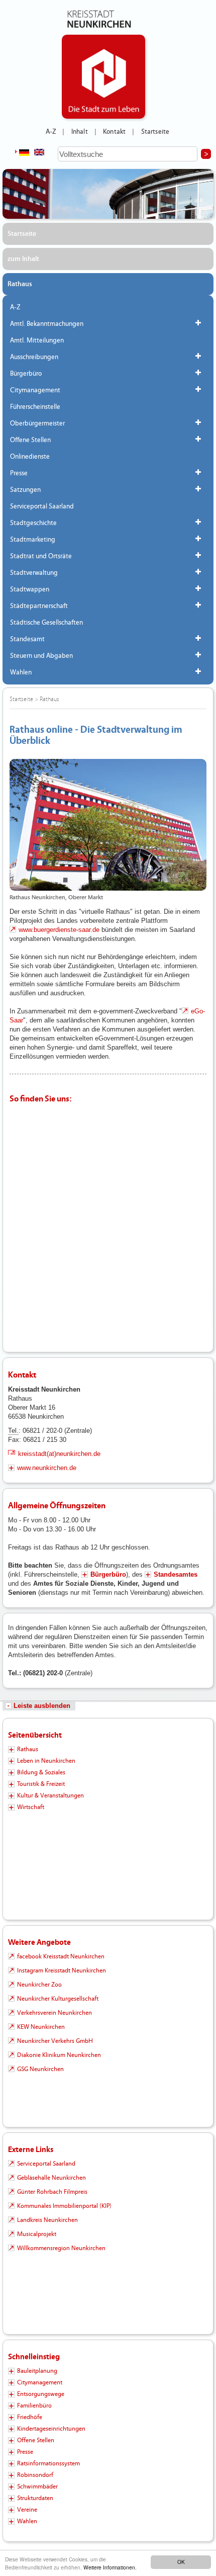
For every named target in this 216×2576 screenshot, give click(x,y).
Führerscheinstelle (35, 407)
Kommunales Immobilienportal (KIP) (64, 2206)
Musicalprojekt (37, 2234)
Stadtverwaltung (34, 573)
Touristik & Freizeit (41, 1784)
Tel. (13, 1431)
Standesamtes (176, 1574)
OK (181, 2562)
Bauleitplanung (37, 2371)
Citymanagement (35, 390)
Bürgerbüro (26, 374)
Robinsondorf (35, 2475)
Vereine (27, 2510)
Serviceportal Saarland (42, 506)
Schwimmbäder (37, 2486)
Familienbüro (34, 2406)
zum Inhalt (23, 259)
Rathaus (20, 284)
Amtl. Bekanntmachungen (47, 324)
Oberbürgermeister (37, 423)
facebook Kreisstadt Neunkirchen (61, 1956)
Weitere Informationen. (110, 2567)
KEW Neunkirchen (41, 2027)
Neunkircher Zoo (39, 1985)
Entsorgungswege (41, 2394)
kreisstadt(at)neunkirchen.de (59, 1454)
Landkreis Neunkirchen (47, 2220)
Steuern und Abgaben (41, 656)
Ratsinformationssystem (48, 2463)
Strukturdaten (35, 2498)
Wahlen (21, 672)
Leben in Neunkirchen (46, 1761)
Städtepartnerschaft (39, 606)
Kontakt (114, 132)
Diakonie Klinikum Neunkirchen (59, 2055)
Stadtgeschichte (33, 523)
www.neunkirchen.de (47, 1468)
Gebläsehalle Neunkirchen (51, 2178)
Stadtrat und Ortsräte (41, 556)
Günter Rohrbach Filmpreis (52, 2192)
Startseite (155, 132)
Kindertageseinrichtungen (51, 2429)
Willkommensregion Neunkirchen (61, 2248)
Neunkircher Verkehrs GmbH (55, 2041)
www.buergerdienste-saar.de (59, 930)
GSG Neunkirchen (40, 2069)
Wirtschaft (31, 1807)
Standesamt (27, 639)
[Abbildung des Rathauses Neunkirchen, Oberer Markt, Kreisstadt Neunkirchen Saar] (108, 825)
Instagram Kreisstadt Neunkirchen (62, 1970)
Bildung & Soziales (41, 1772)
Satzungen (25, 490)
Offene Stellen (30, 440)
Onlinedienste (30, 457)
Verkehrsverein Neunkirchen (55, 2013)
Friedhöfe (30, 2417)
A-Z (51, 132)
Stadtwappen (30, 589)
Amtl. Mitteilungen (37, 340)
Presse (19, 473)
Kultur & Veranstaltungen (50, 1795)
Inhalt (80, 132)
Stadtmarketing (33, 540)
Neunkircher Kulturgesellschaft (58, 1999)
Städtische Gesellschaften (46, 623)
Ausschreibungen (34, 357)
